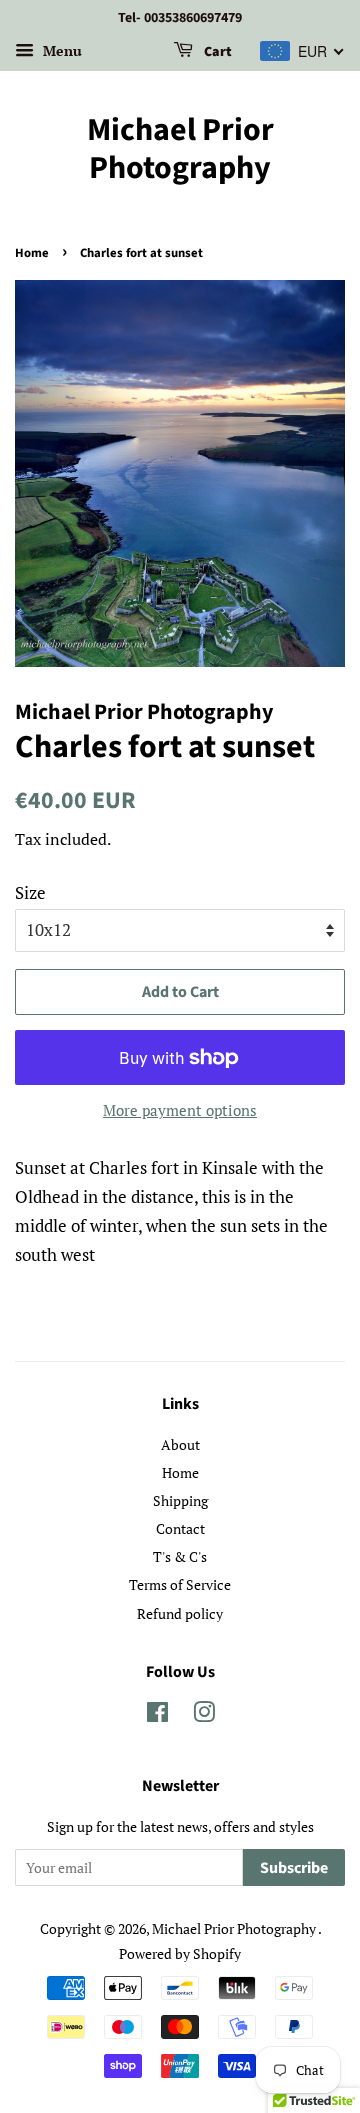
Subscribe (294, 1868)
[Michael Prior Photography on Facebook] (157, 1715)
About (180, 1444)
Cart (216, 52)
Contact (180, 1528)
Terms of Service (180, 1584)
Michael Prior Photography (180, 149)
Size (30, 892)
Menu (60, 50)
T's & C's (180, 1556)
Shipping (180, 1500)
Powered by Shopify (180, 1953)
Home (32, 253)
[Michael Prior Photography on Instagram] (204, 1715)
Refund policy (180, 1613)
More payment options (180, 1110)
